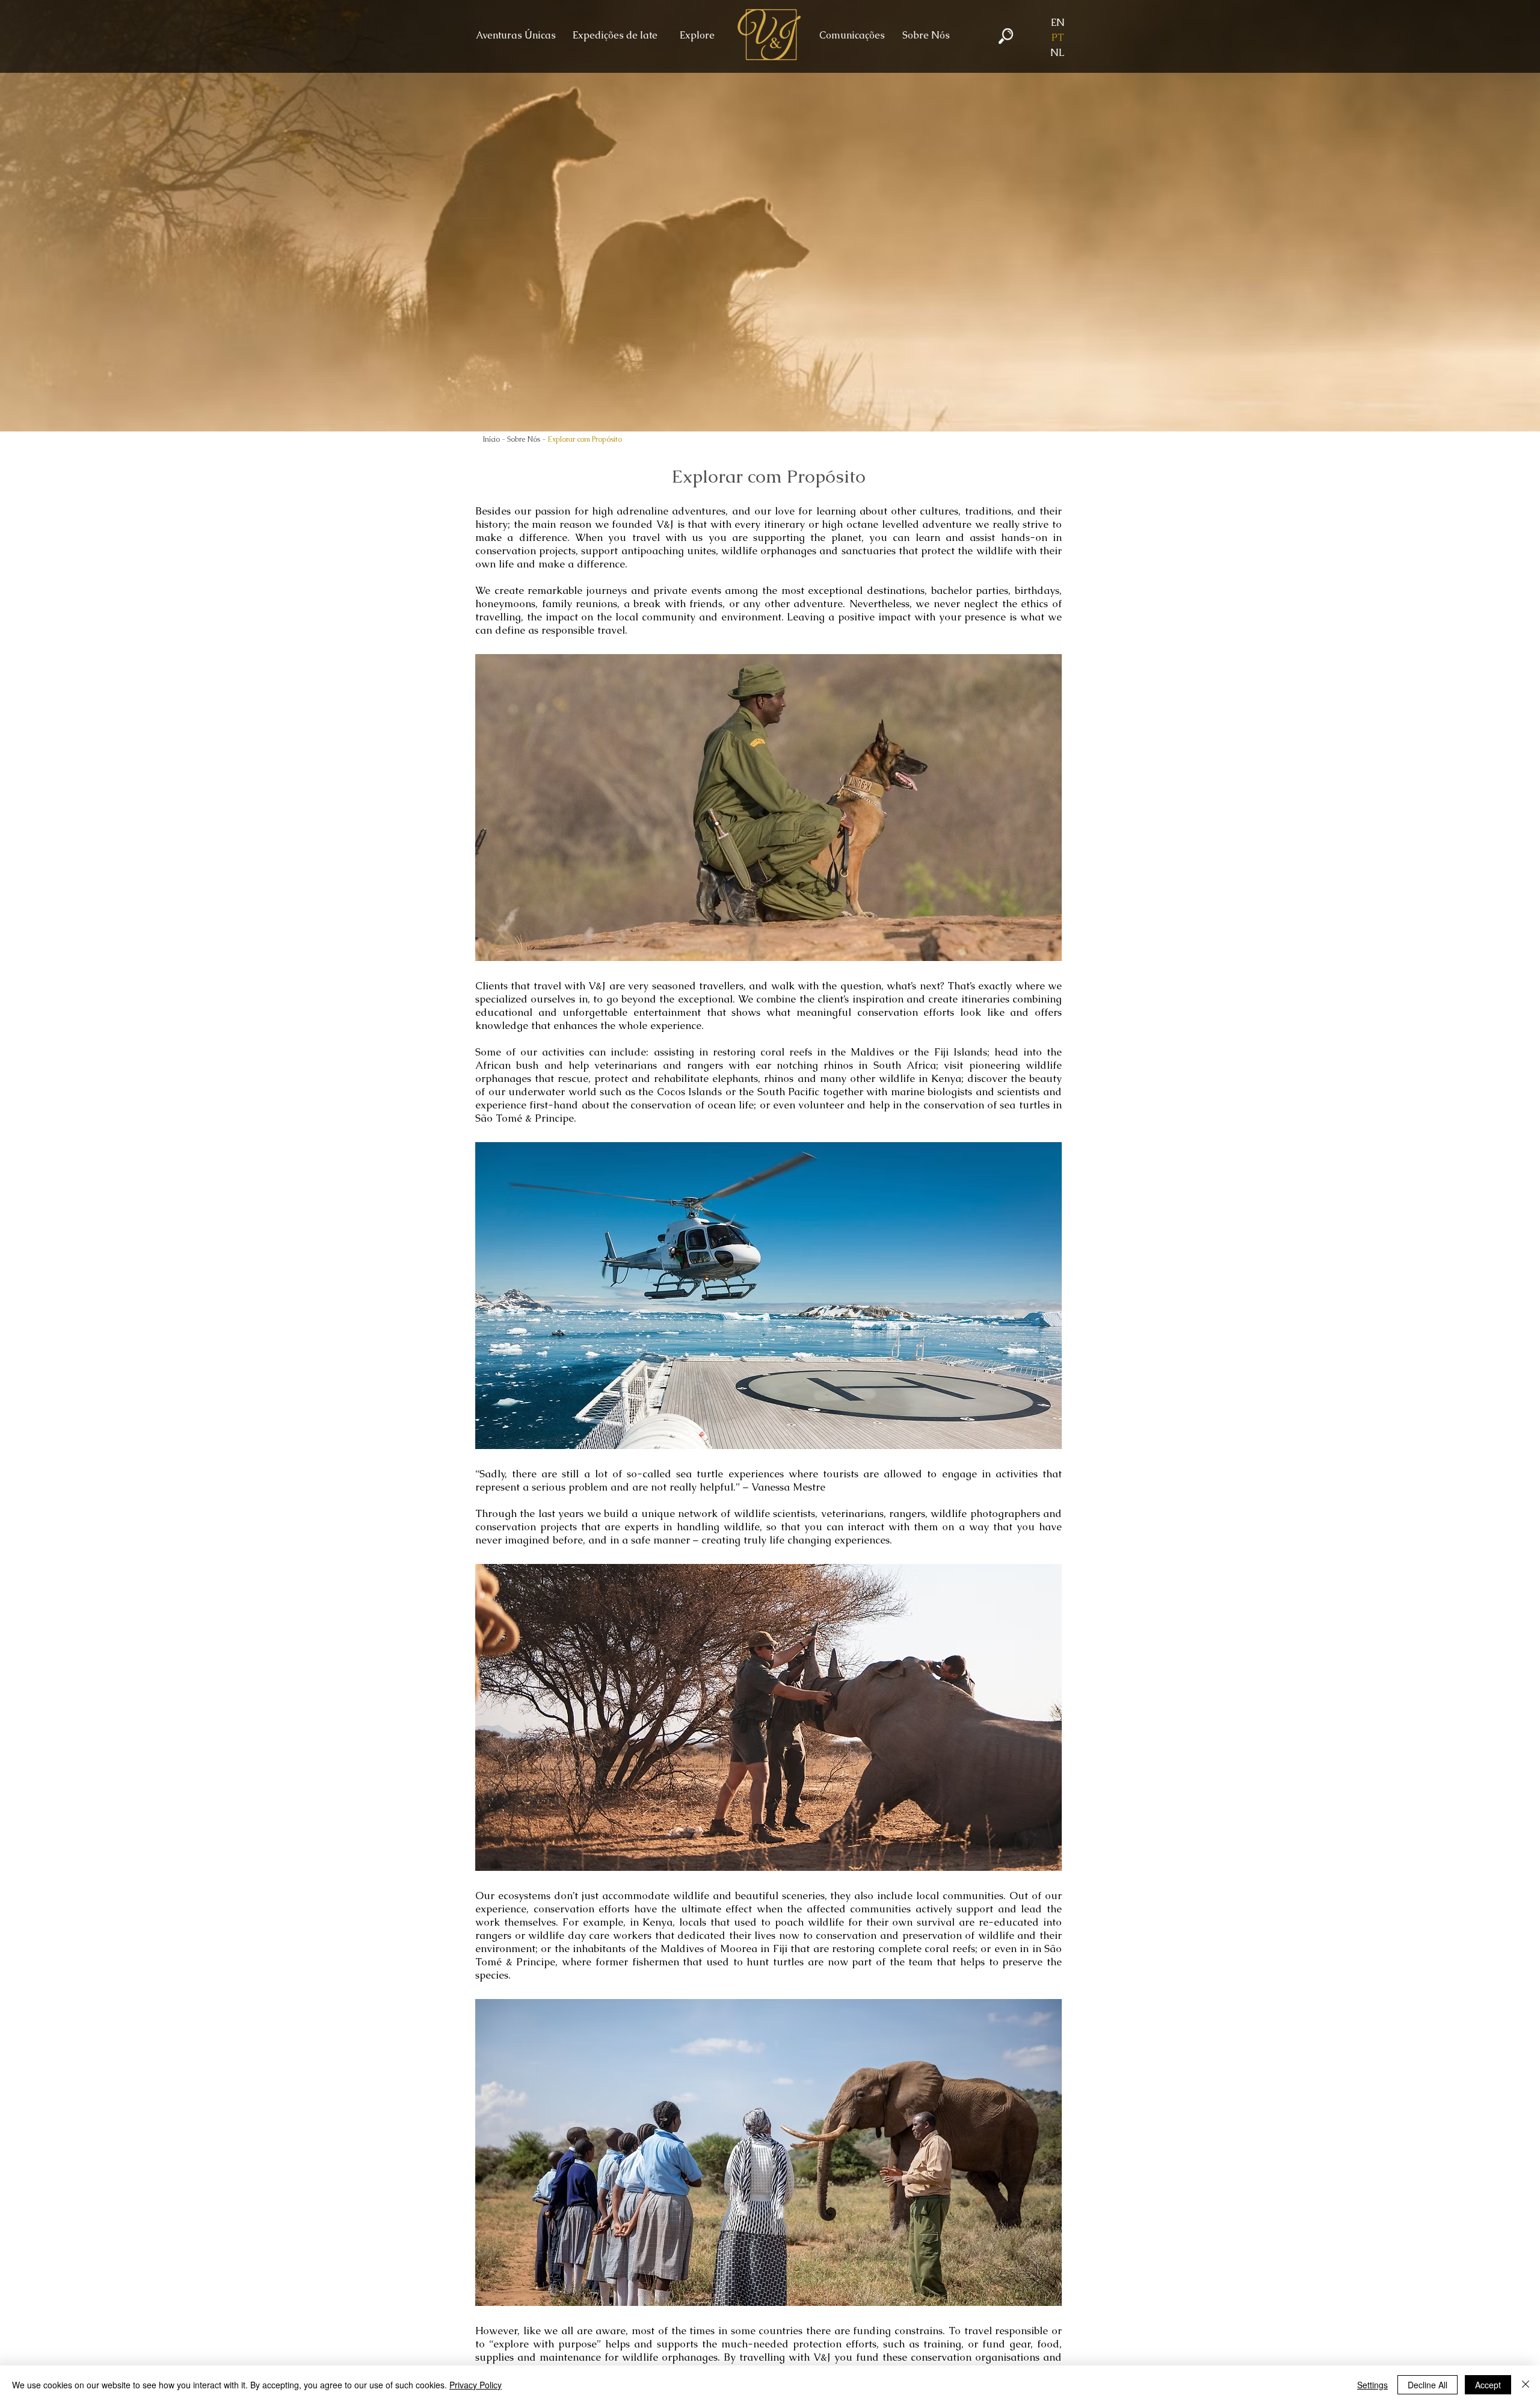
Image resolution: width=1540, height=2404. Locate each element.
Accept (1488, 2385)
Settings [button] (1372, 2385)
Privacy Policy (476, 2385)
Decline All (1428, 2385)
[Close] (1526, 2385)
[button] (924, 36)
